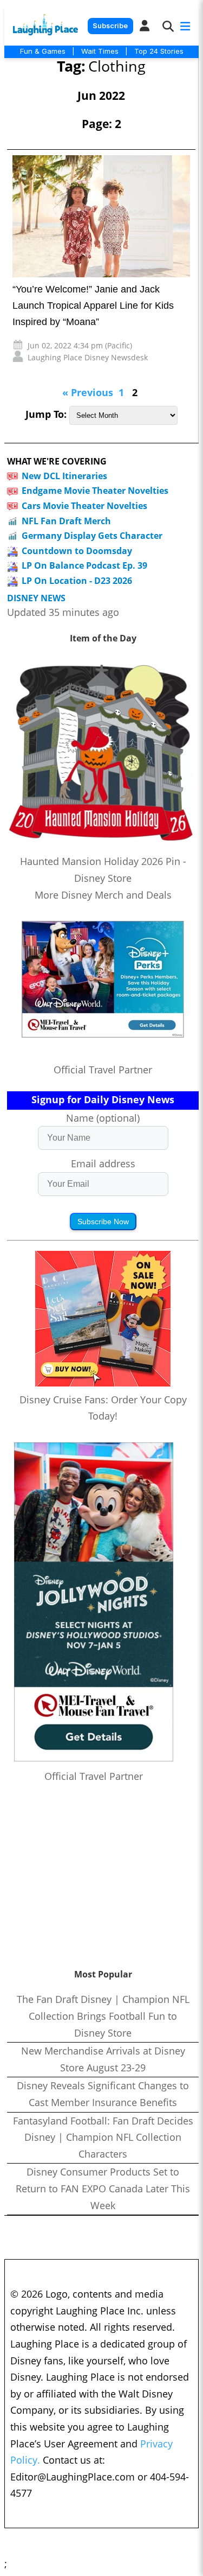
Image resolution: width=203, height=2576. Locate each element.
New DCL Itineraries (64, 476)
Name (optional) (103, 1118)
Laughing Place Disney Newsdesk (88, 357)
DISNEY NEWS (36, 598)
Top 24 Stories (159, 51)
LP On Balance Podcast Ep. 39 (84, 565)
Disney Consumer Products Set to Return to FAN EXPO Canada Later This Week (103, 2188)
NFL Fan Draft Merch (66, 521)
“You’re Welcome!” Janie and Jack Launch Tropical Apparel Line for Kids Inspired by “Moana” (93, 306)
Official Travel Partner (103, 1070)
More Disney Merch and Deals (103, 895)
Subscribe (110, 26)
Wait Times (100, 51)
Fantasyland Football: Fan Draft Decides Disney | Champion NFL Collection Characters (103, 2137)
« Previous (88, 392)
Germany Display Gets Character (92, 536)
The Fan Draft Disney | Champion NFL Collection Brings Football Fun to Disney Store (103, 2016)
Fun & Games (43, 51)
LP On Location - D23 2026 (77, 581)
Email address (103, 1163)
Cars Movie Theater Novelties (84, 506)
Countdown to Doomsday (77, 551)
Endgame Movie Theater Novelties (95, 491)
